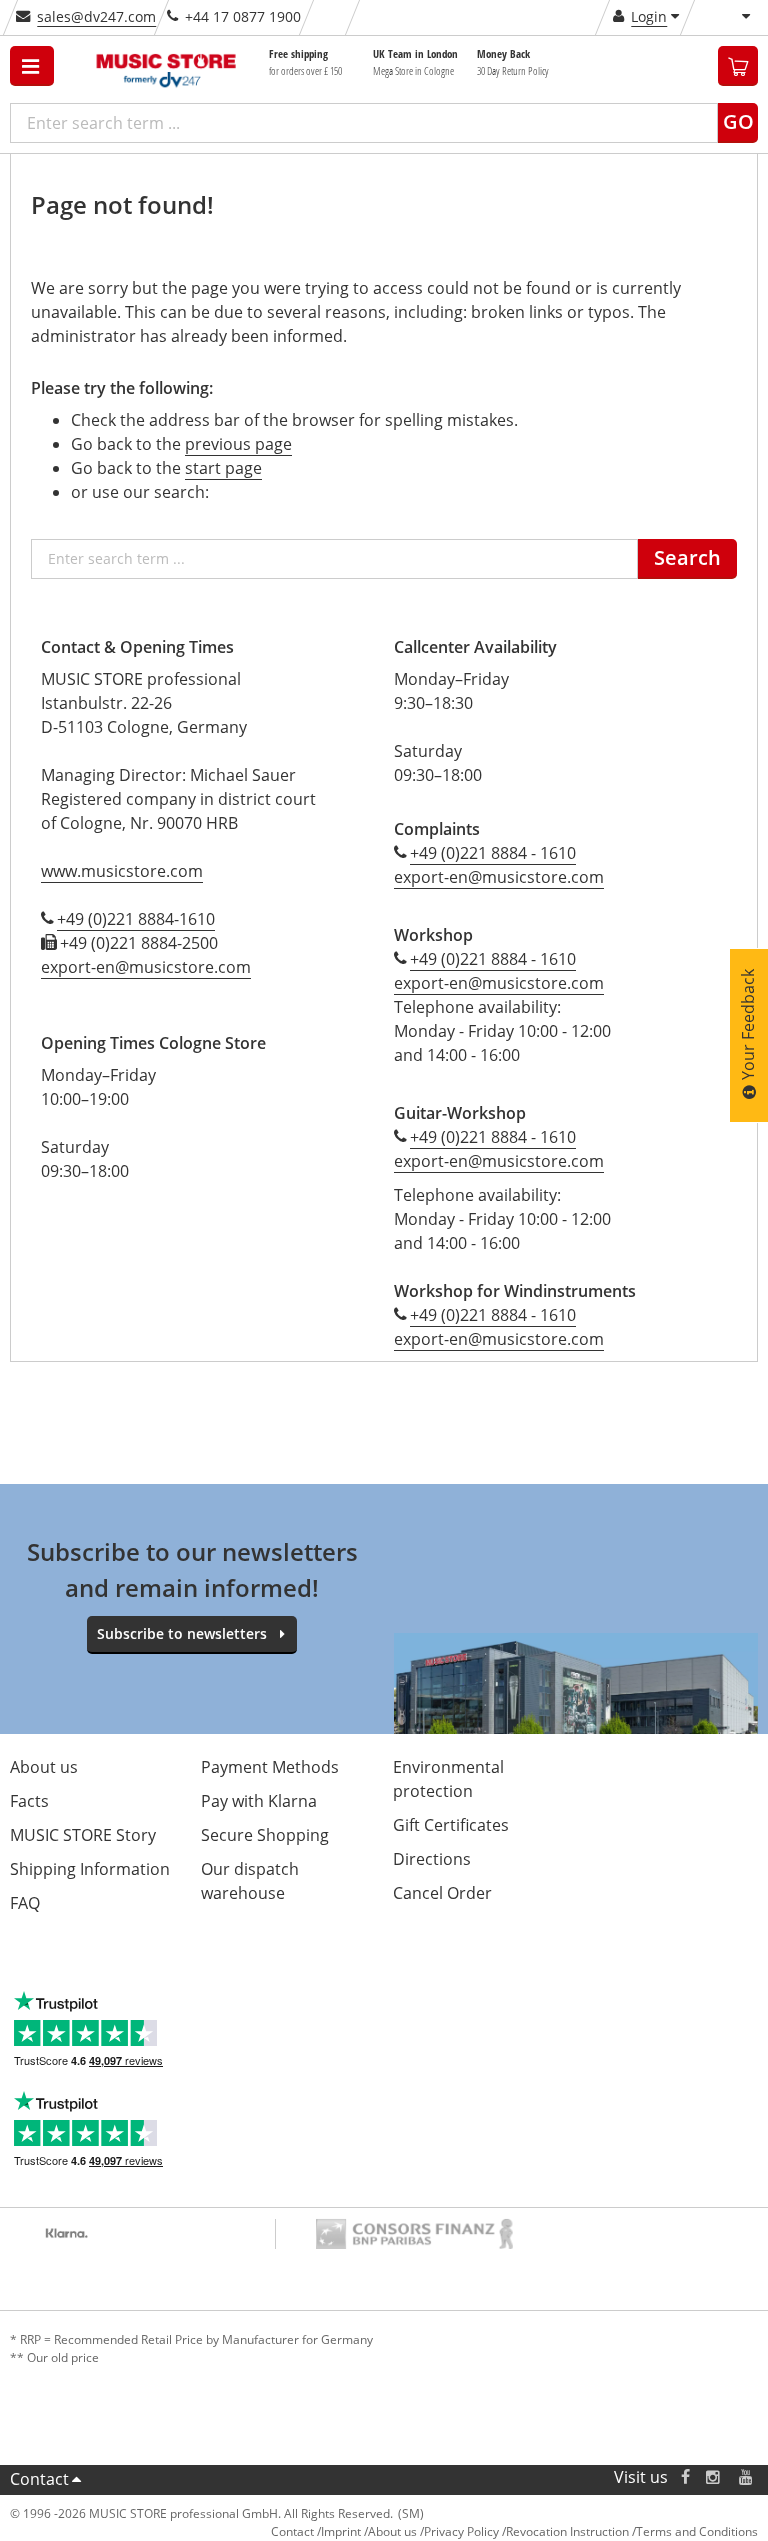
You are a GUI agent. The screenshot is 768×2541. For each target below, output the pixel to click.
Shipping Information (90, 1869)
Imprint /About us (369, 2531)
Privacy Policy (461, 2531)
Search (687, 557)
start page (223, 468)
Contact (39, 2479)
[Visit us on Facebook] (685, 2477)
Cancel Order (442, 1893)
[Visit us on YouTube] (747, 2477)
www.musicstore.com (122, 871)
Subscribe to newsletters (182, 1633)
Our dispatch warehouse (250, 1881)
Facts (29, 1801)
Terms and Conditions (697, 2531)
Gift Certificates (451, 1825)
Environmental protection (448, 1779)
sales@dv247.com (96, 16)
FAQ (25, 1903)
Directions (432, 1859)
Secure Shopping (265, 1835)
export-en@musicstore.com (146, 967)
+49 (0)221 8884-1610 (136, 919)
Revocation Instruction (567, 2531)
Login (649, 16)
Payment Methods (270, 1767)
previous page (238, 444)
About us (44, 1767)
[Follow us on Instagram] (714, 2477)
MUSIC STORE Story (83, 1835)
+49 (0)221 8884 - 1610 (493, 853)
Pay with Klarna (259, 1801)
